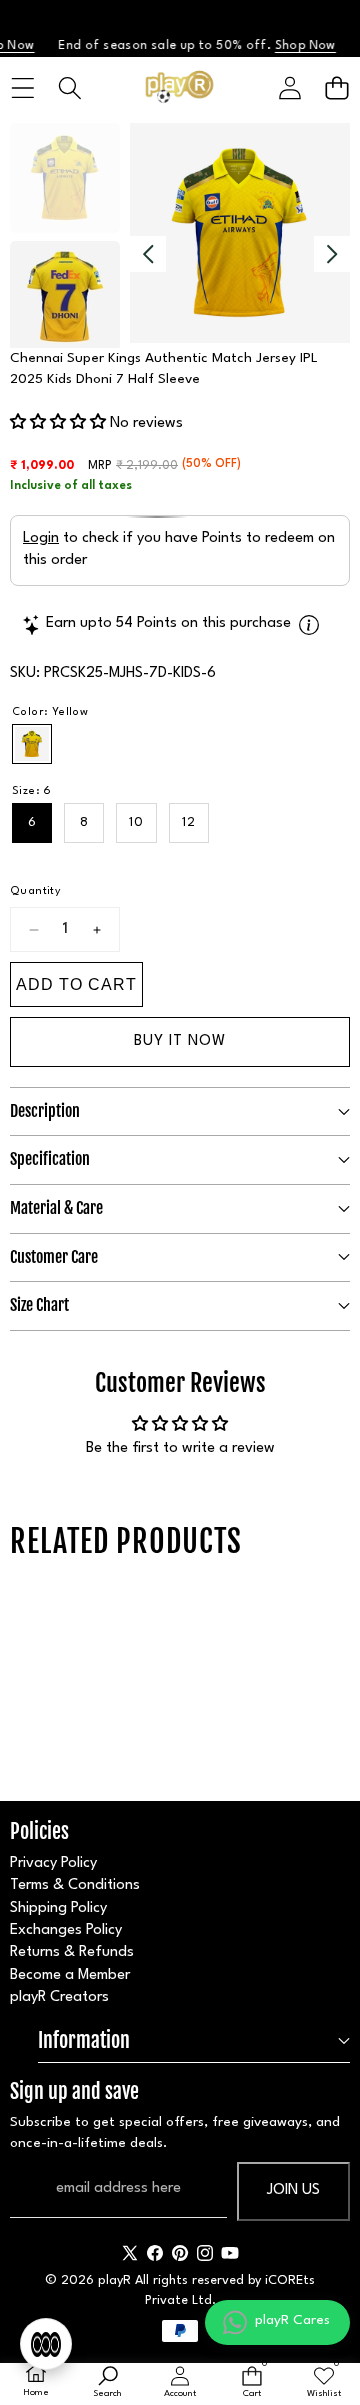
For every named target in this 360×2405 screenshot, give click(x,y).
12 (189, 822)
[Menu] (22, 88)
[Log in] (289, 88)
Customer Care (54, 1257)
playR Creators (59, 1997)
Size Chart (39, 1305)
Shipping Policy (58, 1908)
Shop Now (296, 46)
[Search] (69, 88)
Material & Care (56, 1208)
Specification (50, 1159)
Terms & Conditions (75, 1885)
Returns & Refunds (72, 1952)
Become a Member (70, 1975)
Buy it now (180, 1041)
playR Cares (292, 2320)
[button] (336, 88)
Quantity (35, 891)
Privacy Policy (53, 1863)
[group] (65, 178)
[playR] (179, 88)
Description (45, 1111)
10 (136, 822)
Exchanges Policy (66, 1930)
